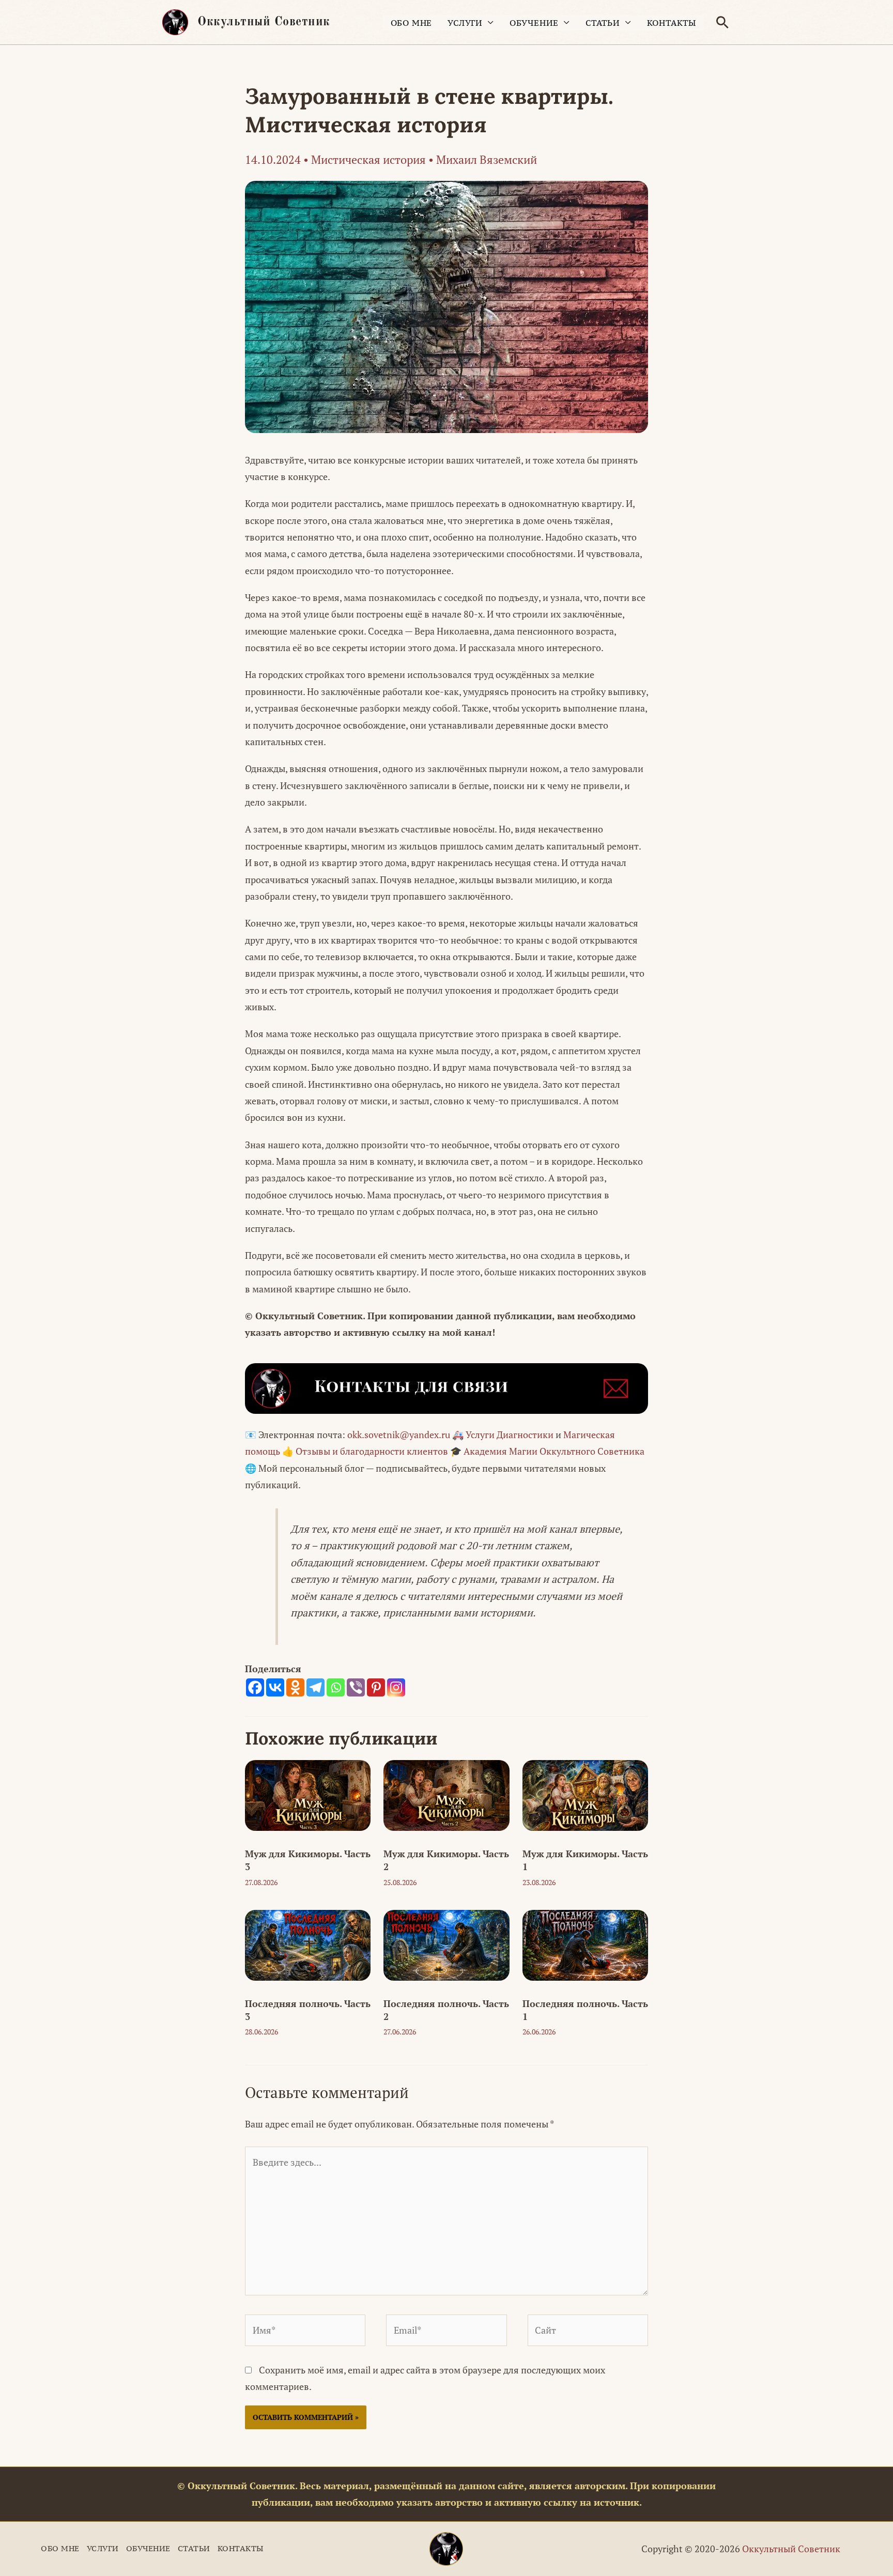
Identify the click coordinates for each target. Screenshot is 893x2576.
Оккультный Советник (264, 22)
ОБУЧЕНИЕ (534, 23)
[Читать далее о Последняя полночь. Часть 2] (446, 1944)
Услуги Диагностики (510, 1434)
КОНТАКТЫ (672, 23)
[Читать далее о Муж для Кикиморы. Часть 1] (585, 1794)
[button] (722, 22)
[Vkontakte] (275, 1687)
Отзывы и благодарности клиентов (372, 1451)
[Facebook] (255, 1687)
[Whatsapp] (336, 1687)
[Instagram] (396, 1687)
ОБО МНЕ (412, 23)
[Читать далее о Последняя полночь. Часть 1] (585, 1944)
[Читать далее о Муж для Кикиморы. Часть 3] (308, 1794)
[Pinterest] (376, 1687)
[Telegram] (315, 1687)
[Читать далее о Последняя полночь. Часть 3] (308, 1944)
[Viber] (356, 1687)
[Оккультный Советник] (446, 2549)
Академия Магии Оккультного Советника (554, 1451)
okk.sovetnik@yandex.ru (399, 1434)
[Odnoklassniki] (295, 1687)
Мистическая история (368, 159)
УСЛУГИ (465, 23)
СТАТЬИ (603, 23)
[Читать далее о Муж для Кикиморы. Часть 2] (446, 1794)
